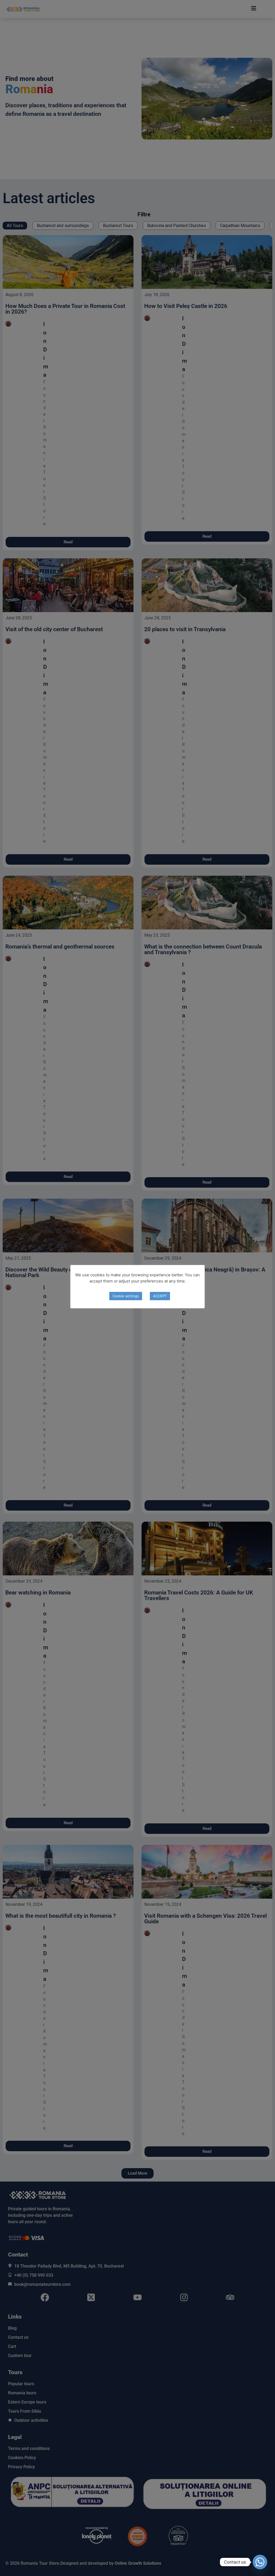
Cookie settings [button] (126, 1296)
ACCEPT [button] (160, 1296)
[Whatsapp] (260, 2562)
